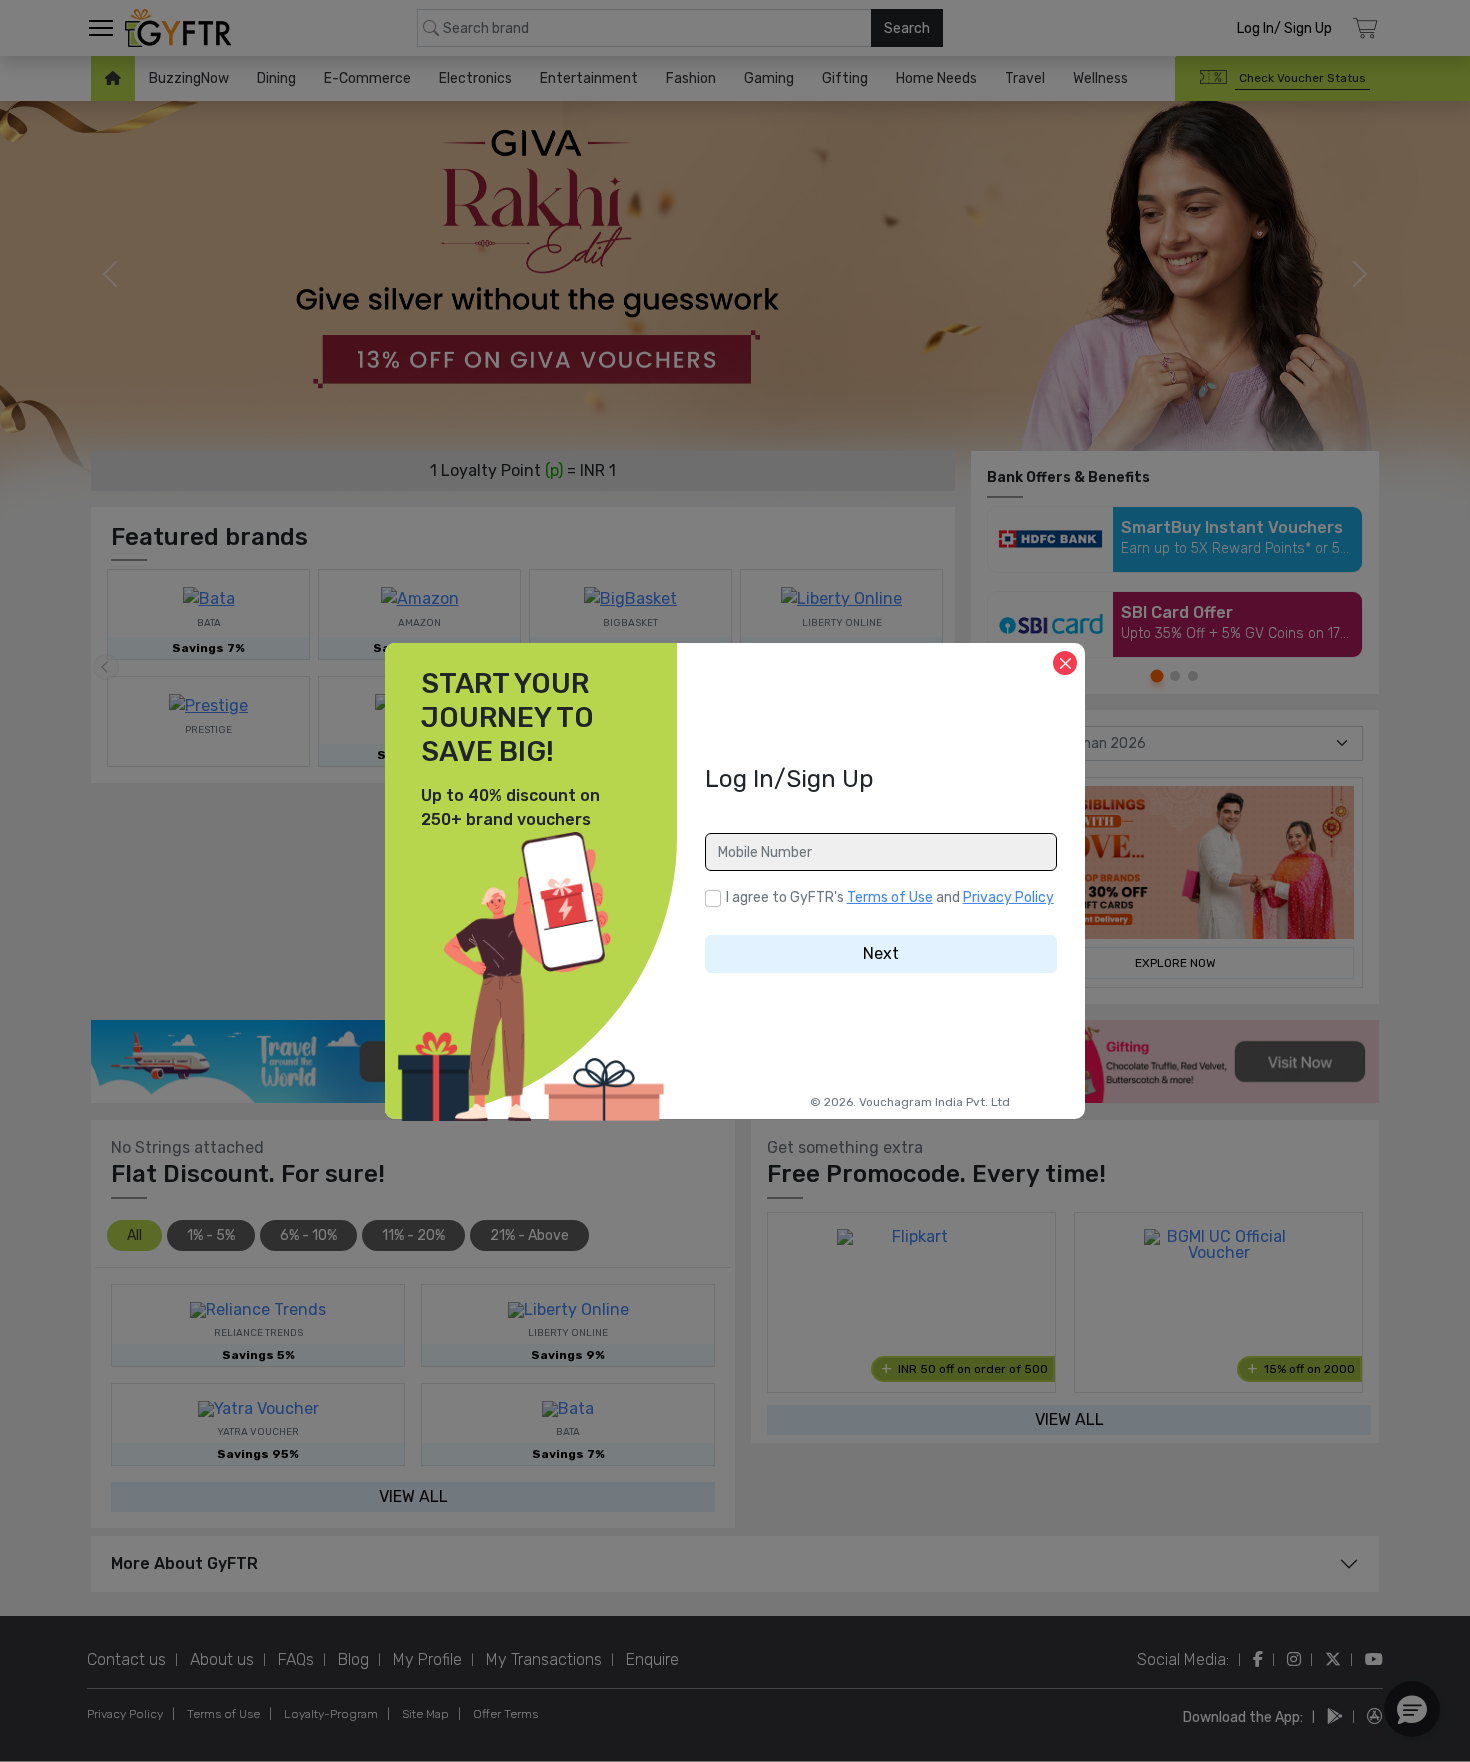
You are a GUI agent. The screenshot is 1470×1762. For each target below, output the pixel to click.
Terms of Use (890, 897)
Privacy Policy (1008, 897)
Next (881, 953)
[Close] (1065, 663)
